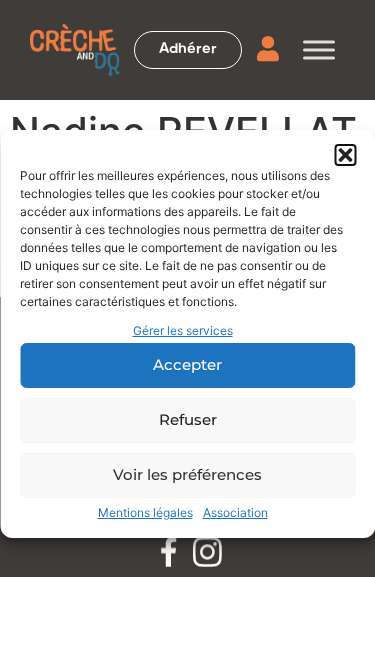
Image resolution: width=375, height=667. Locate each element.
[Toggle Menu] (319, 49)
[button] (345, 155)
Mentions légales (145, 512)
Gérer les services (183, 330)
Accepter (187, 364)
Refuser (188, 419)
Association (235, 512)
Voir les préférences (187, 474)
